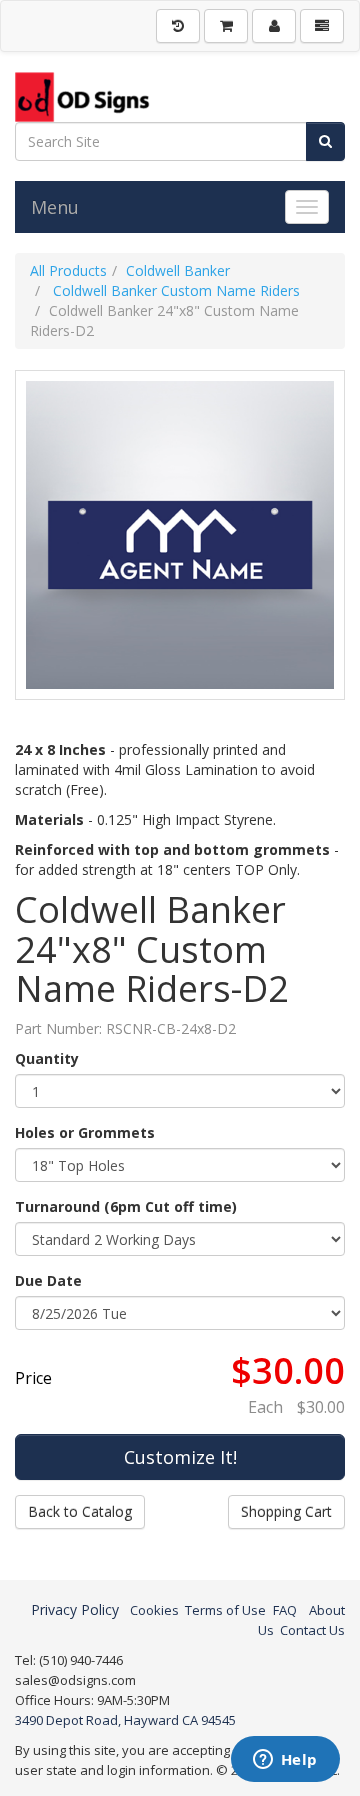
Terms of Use (225, 1610)
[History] (178, 26)
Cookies (154, 1610)
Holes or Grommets (85, 1132)
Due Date (48, 1280)
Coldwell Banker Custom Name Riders (174, 290)
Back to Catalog (80, 1511)
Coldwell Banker (178, 270)
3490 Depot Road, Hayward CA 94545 (125, 1720)
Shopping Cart (286, 1511)
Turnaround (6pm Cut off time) (126, 1206)
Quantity (47, 1058)
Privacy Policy (75, 1609)
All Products (68, 270)
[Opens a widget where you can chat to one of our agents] (285, 1761)
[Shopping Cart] (226, 26)
